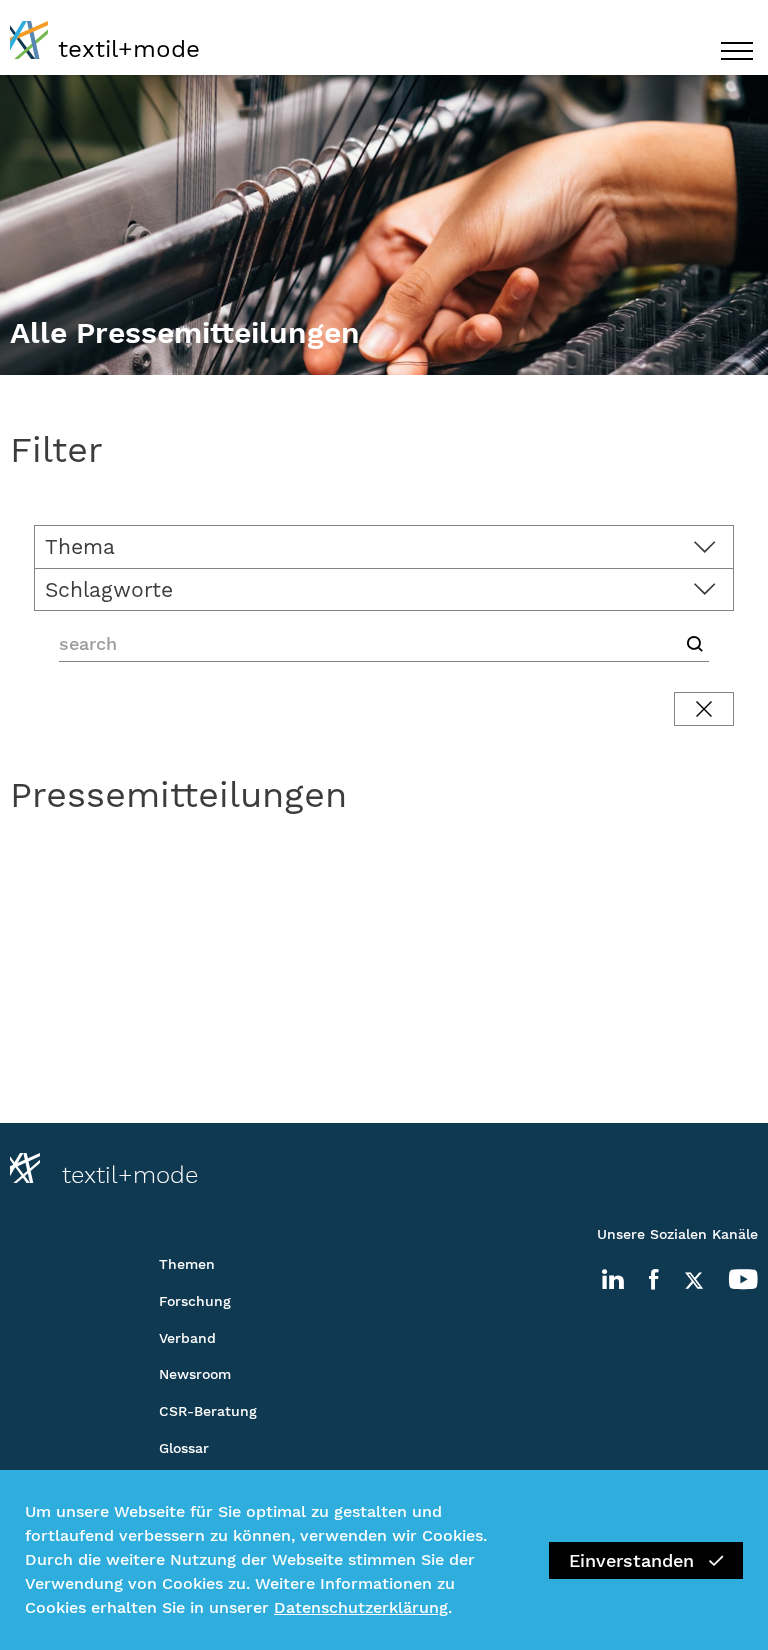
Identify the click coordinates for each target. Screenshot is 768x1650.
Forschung (195, 1301)
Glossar (184, 1448)
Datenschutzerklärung (361, 1607)
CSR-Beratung (208, 1411)
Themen (187, 1264)
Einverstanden (631, 1560)
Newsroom (195, 1374)
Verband (187, 1338)
